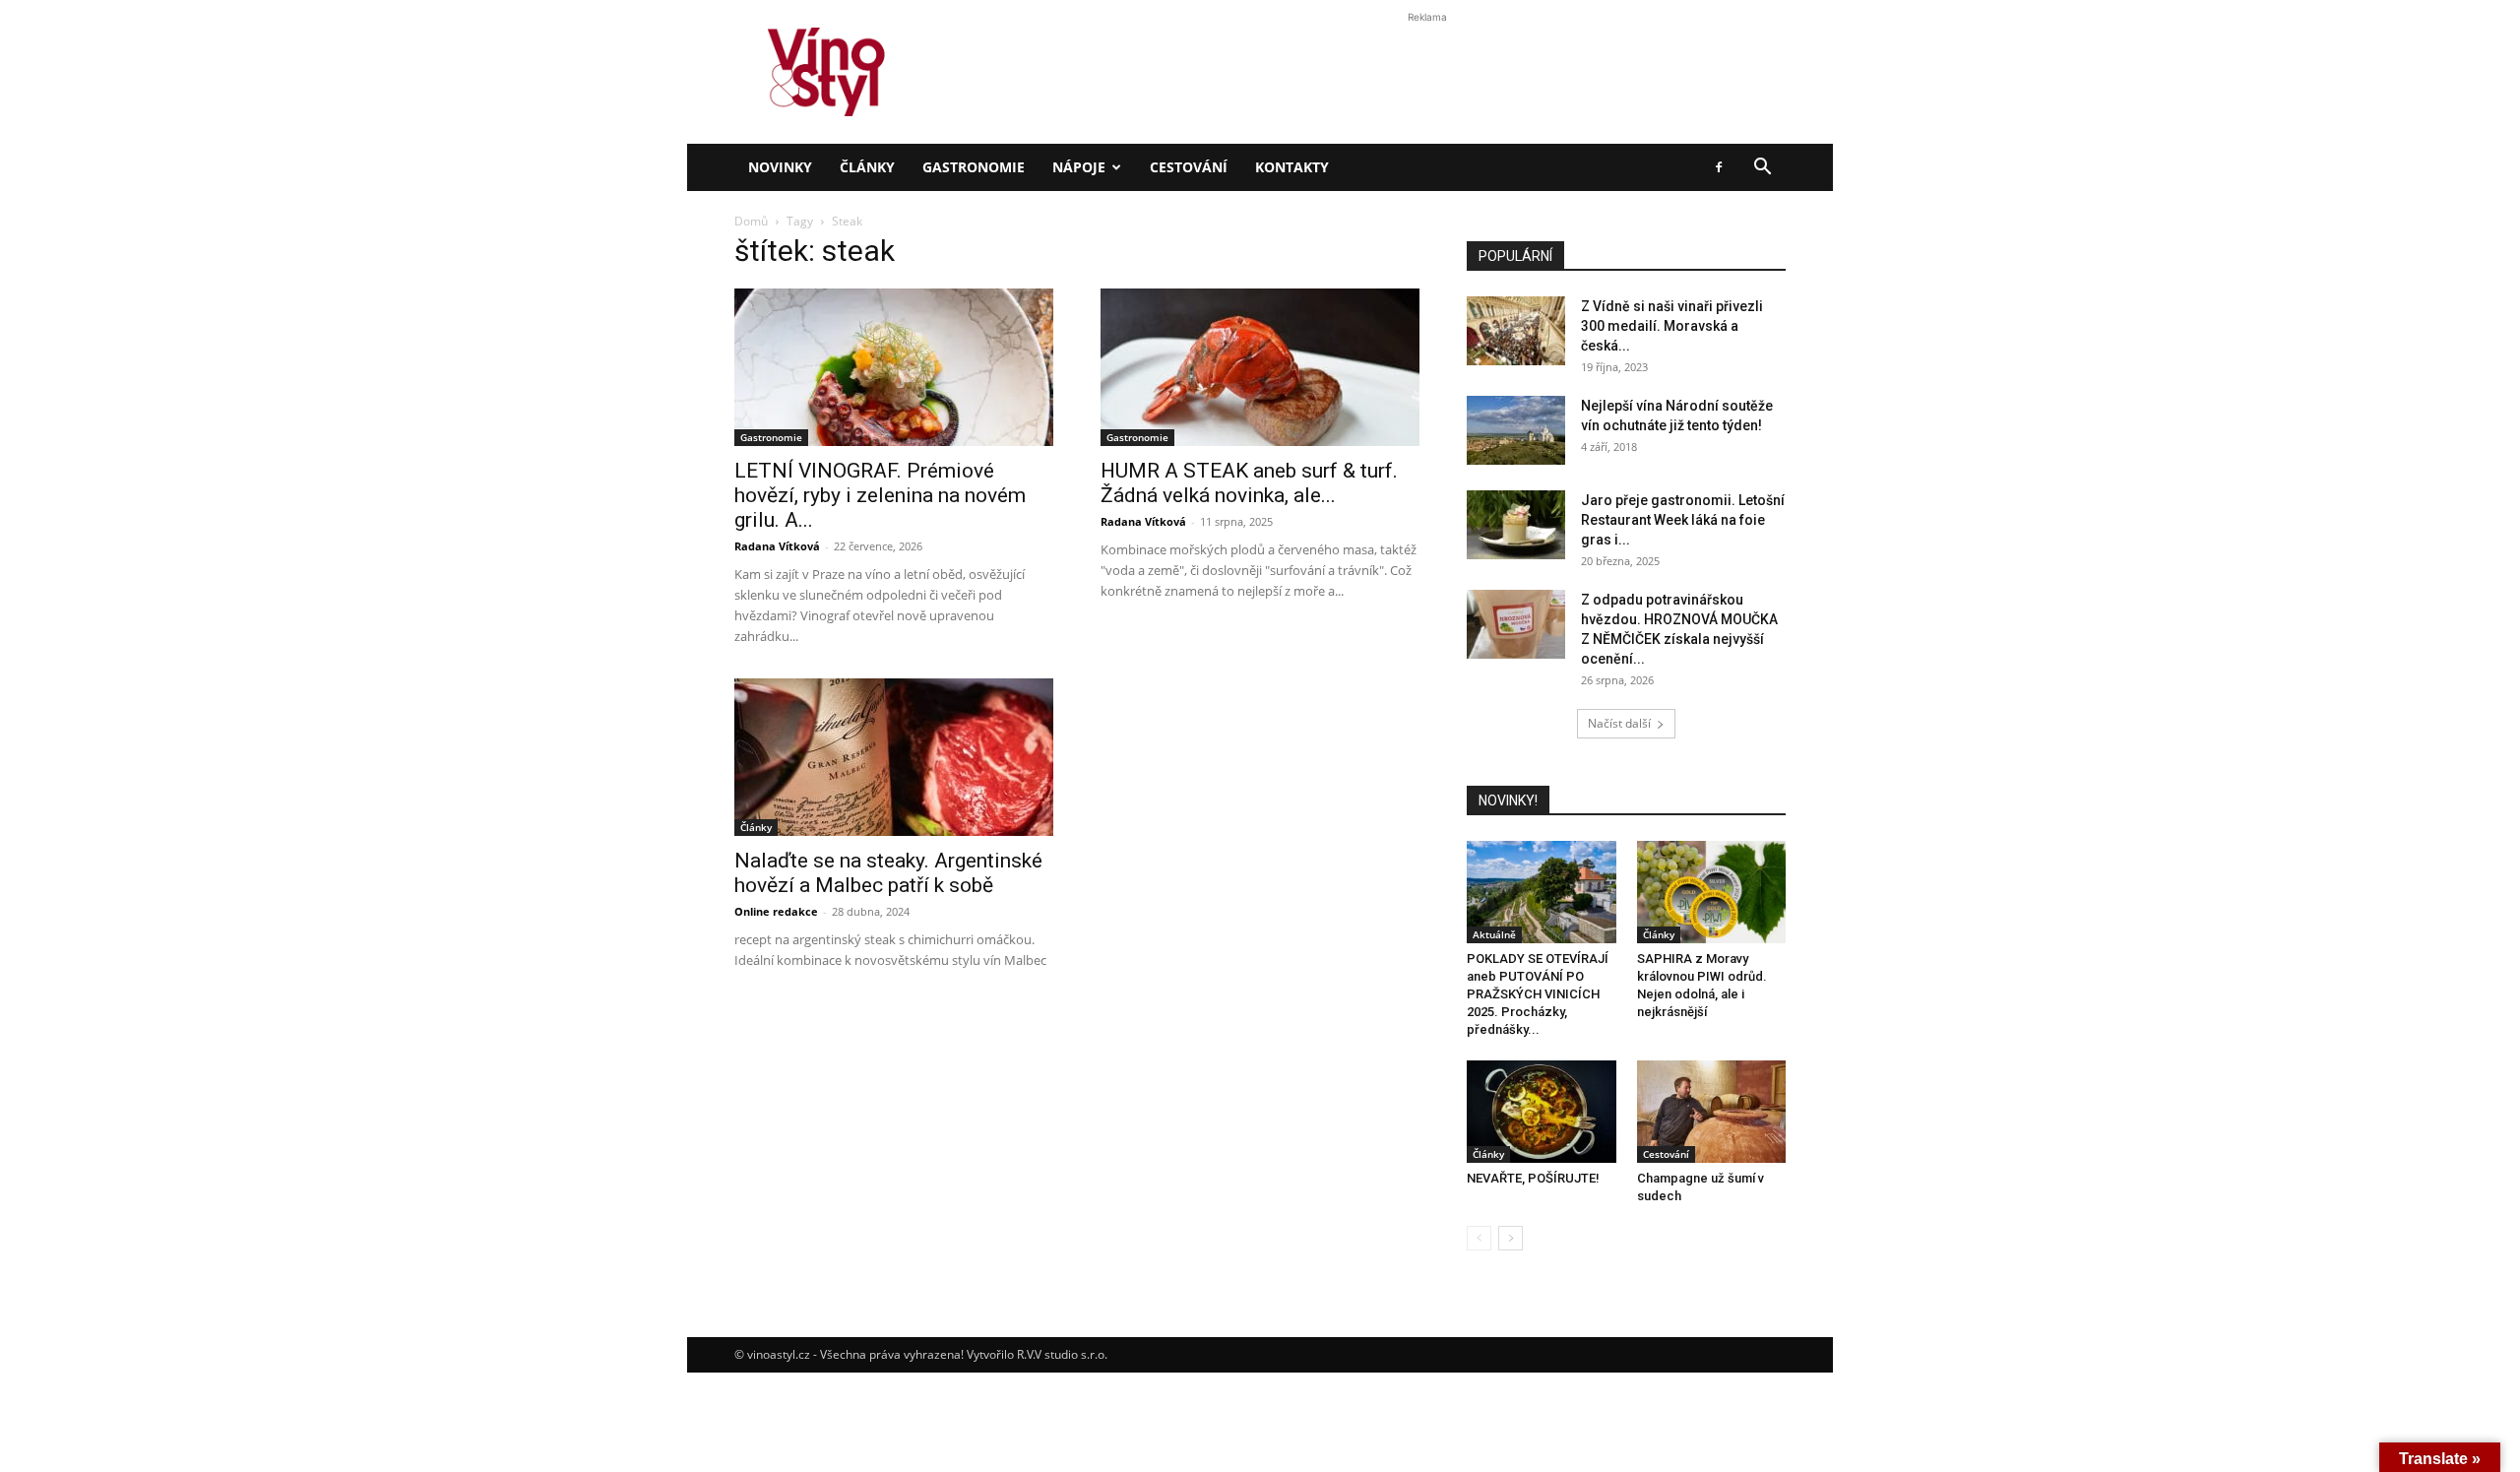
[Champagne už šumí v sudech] (1712, 1112)
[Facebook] (1719, 167)
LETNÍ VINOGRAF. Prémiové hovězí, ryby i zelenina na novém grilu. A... (880, 495)
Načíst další (1619, 723)
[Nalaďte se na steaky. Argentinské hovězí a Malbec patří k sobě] (894, 757)
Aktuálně (1494, 934)
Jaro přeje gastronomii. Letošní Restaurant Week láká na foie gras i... (1683, 520)
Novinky (780, 167)
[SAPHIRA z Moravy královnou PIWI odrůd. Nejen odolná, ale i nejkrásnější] (1712, 892)
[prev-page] (1479, 1238)
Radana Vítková (777, 546)
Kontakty (1292, 167)
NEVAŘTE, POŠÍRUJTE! (1533, 1178)
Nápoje (1079, 167)
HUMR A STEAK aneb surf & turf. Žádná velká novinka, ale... (1249, 483)
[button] (1762, 169)
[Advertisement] (1260, 339)
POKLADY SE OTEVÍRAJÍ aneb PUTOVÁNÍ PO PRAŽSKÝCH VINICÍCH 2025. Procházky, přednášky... (1538, 994)
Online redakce (776, 911)
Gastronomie (974, 167)
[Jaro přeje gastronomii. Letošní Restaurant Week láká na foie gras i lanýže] (1516, 525)
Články (867, 167)
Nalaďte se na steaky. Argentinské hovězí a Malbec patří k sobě (888, 873)
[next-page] (1511, 1238)
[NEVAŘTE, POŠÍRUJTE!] (1542, 1112)
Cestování (1189, 167)
